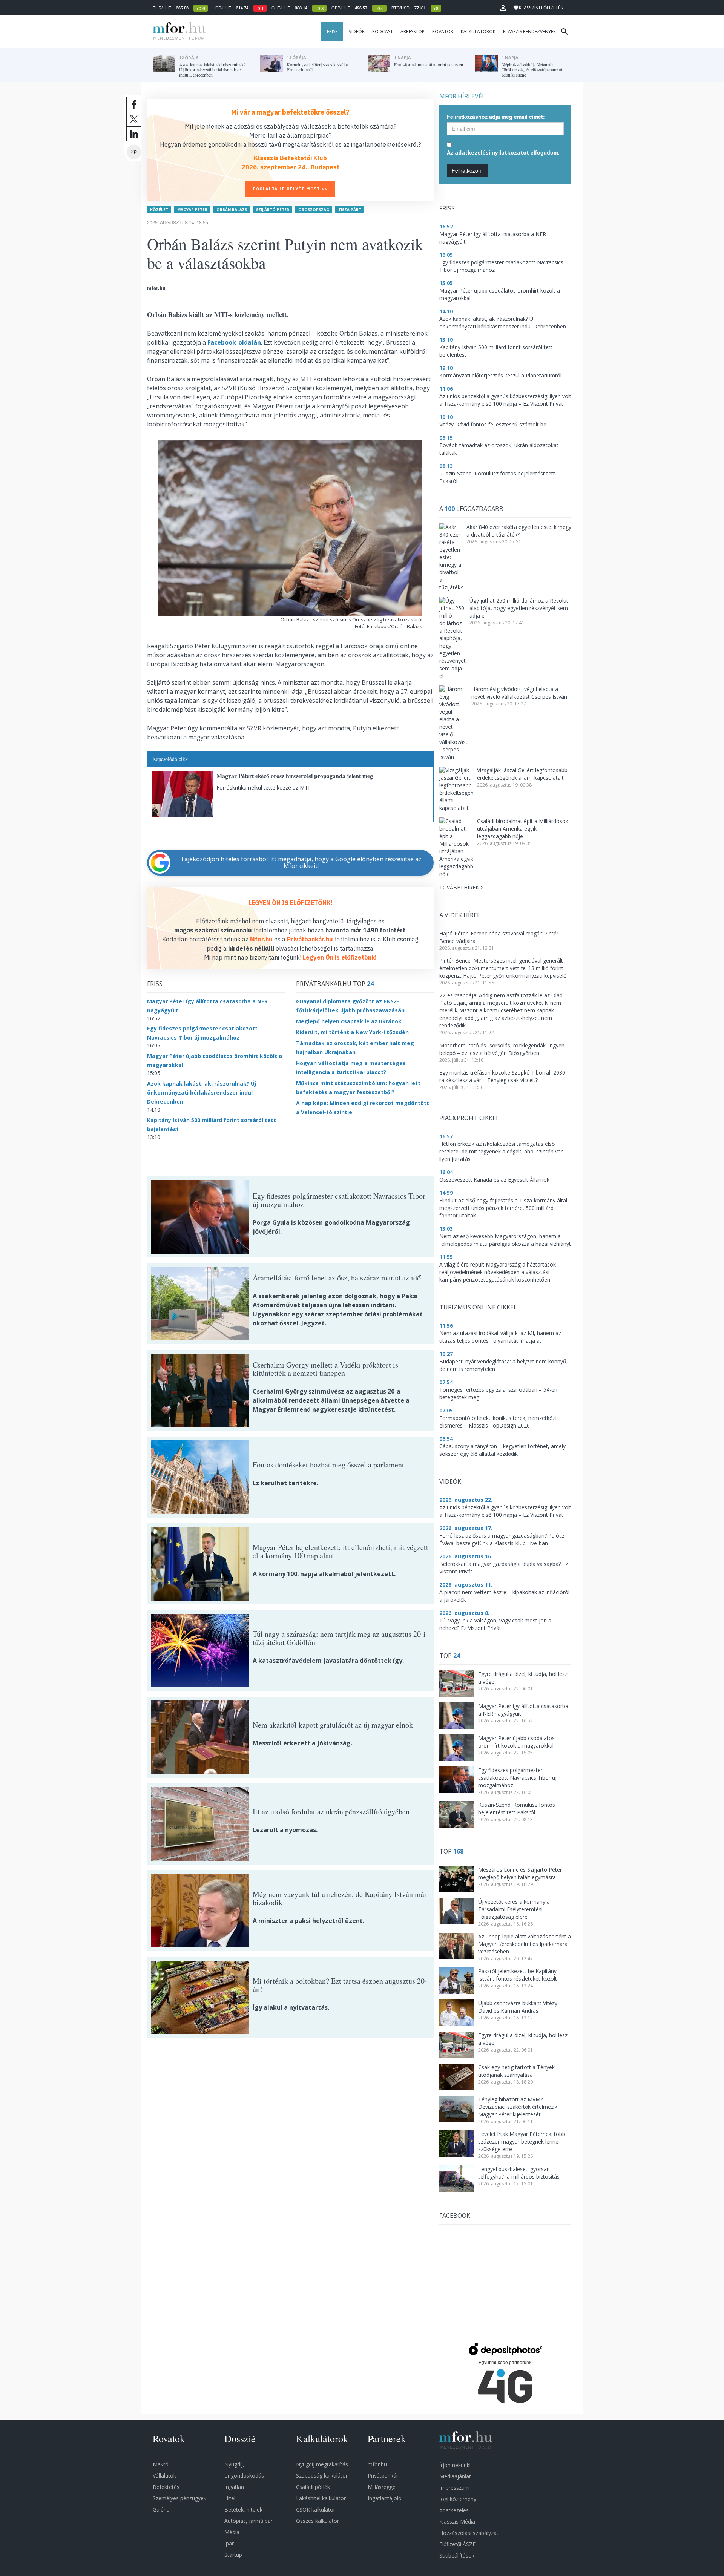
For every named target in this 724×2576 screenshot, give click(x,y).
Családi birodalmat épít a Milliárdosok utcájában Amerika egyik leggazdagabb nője (523, 829)
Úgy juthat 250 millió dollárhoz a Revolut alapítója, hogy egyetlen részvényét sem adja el (519, 608)
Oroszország (314, 210)
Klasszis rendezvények (529, 31)
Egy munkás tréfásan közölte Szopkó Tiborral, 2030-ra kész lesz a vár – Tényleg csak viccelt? (503, 1076)
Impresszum (454, 2488)
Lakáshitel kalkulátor (321, 2498)
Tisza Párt (350, 210)
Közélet (159, 210)
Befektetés (166, 2487)
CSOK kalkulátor (316, 2509)
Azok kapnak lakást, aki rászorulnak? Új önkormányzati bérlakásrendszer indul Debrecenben (202, 1092)
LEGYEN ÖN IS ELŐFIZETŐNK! (291, 903)
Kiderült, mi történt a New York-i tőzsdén (352, 1032)
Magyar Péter (192, 210)
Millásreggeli (383, 2487)
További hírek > (461, 887)
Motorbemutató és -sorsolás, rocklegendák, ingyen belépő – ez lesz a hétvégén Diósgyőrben (502, 1049)
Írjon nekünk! (455, 2465)
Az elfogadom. (503, 152)
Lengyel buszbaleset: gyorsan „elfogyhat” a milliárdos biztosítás (519, 2173)
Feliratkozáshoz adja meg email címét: (496, 117)
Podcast (383, 31)
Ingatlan (234, 2487)
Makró (161, 2464)
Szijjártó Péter (273, 210)
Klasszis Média (457, 2522)
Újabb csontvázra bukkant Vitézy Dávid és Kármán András (518, 2007)
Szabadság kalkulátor (322, 2476)
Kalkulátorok (478, 31)
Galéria (161, 2509)
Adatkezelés (454, 2510)
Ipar (229, 2543)
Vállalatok (164, 2476)
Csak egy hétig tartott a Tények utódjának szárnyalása (516, 2071)
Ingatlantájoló (385, 2498)
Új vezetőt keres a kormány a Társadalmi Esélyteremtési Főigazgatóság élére (514, 1909)
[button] (503, 8)
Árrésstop (413, 31)
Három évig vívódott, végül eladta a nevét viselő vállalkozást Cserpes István (519, 693)
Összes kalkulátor (318, 2521)
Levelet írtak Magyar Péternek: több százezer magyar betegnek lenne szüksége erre (522, 2141)
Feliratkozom (467, 170)
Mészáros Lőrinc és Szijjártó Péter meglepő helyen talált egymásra (520, 1873)
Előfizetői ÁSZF (457, 2544)
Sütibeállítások (457, 2555)
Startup (233, 2555)
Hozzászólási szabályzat (469, 2533)
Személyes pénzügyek (179, 2498)
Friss (332, 31)
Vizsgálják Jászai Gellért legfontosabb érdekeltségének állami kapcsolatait (522, 774)
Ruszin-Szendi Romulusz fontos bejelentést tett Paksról (517, 1809)
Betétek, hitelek (243, 2509)
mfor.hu (377, 2464)
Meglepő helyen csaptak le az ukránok (349, 1021)
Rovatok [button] (443, 31)
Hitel (230, 2498)
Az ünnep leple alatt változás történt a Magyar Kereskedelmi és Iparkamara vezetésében (525, 1944)
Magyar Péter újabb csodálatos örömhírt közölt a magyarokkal (516, 1742)
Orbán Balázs (232, 210)
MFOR (177, 32)
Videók (357, 31)
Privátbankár (383, 2476)
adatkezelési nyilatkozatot (492, 153)
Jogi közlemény (458, 2499)
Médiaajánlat (455, 2476)
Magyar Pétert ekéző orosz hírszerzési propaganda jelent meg (295, 776)
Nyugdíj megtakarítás (322, 2464)
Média (232, 2532)
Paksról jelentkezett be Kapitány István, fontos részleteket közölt (518, 1975)
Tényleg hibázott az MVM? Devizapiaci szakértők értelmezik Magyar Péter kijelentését (518, 2107)
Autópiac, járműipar (248, 2521)
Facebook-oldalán (234, 342)
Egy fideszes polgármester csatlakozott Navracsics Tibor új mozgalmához (517, 1778)
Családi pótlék (313, 2487)
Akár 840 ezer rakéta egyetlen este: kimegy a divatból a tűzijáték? (519, 531)
